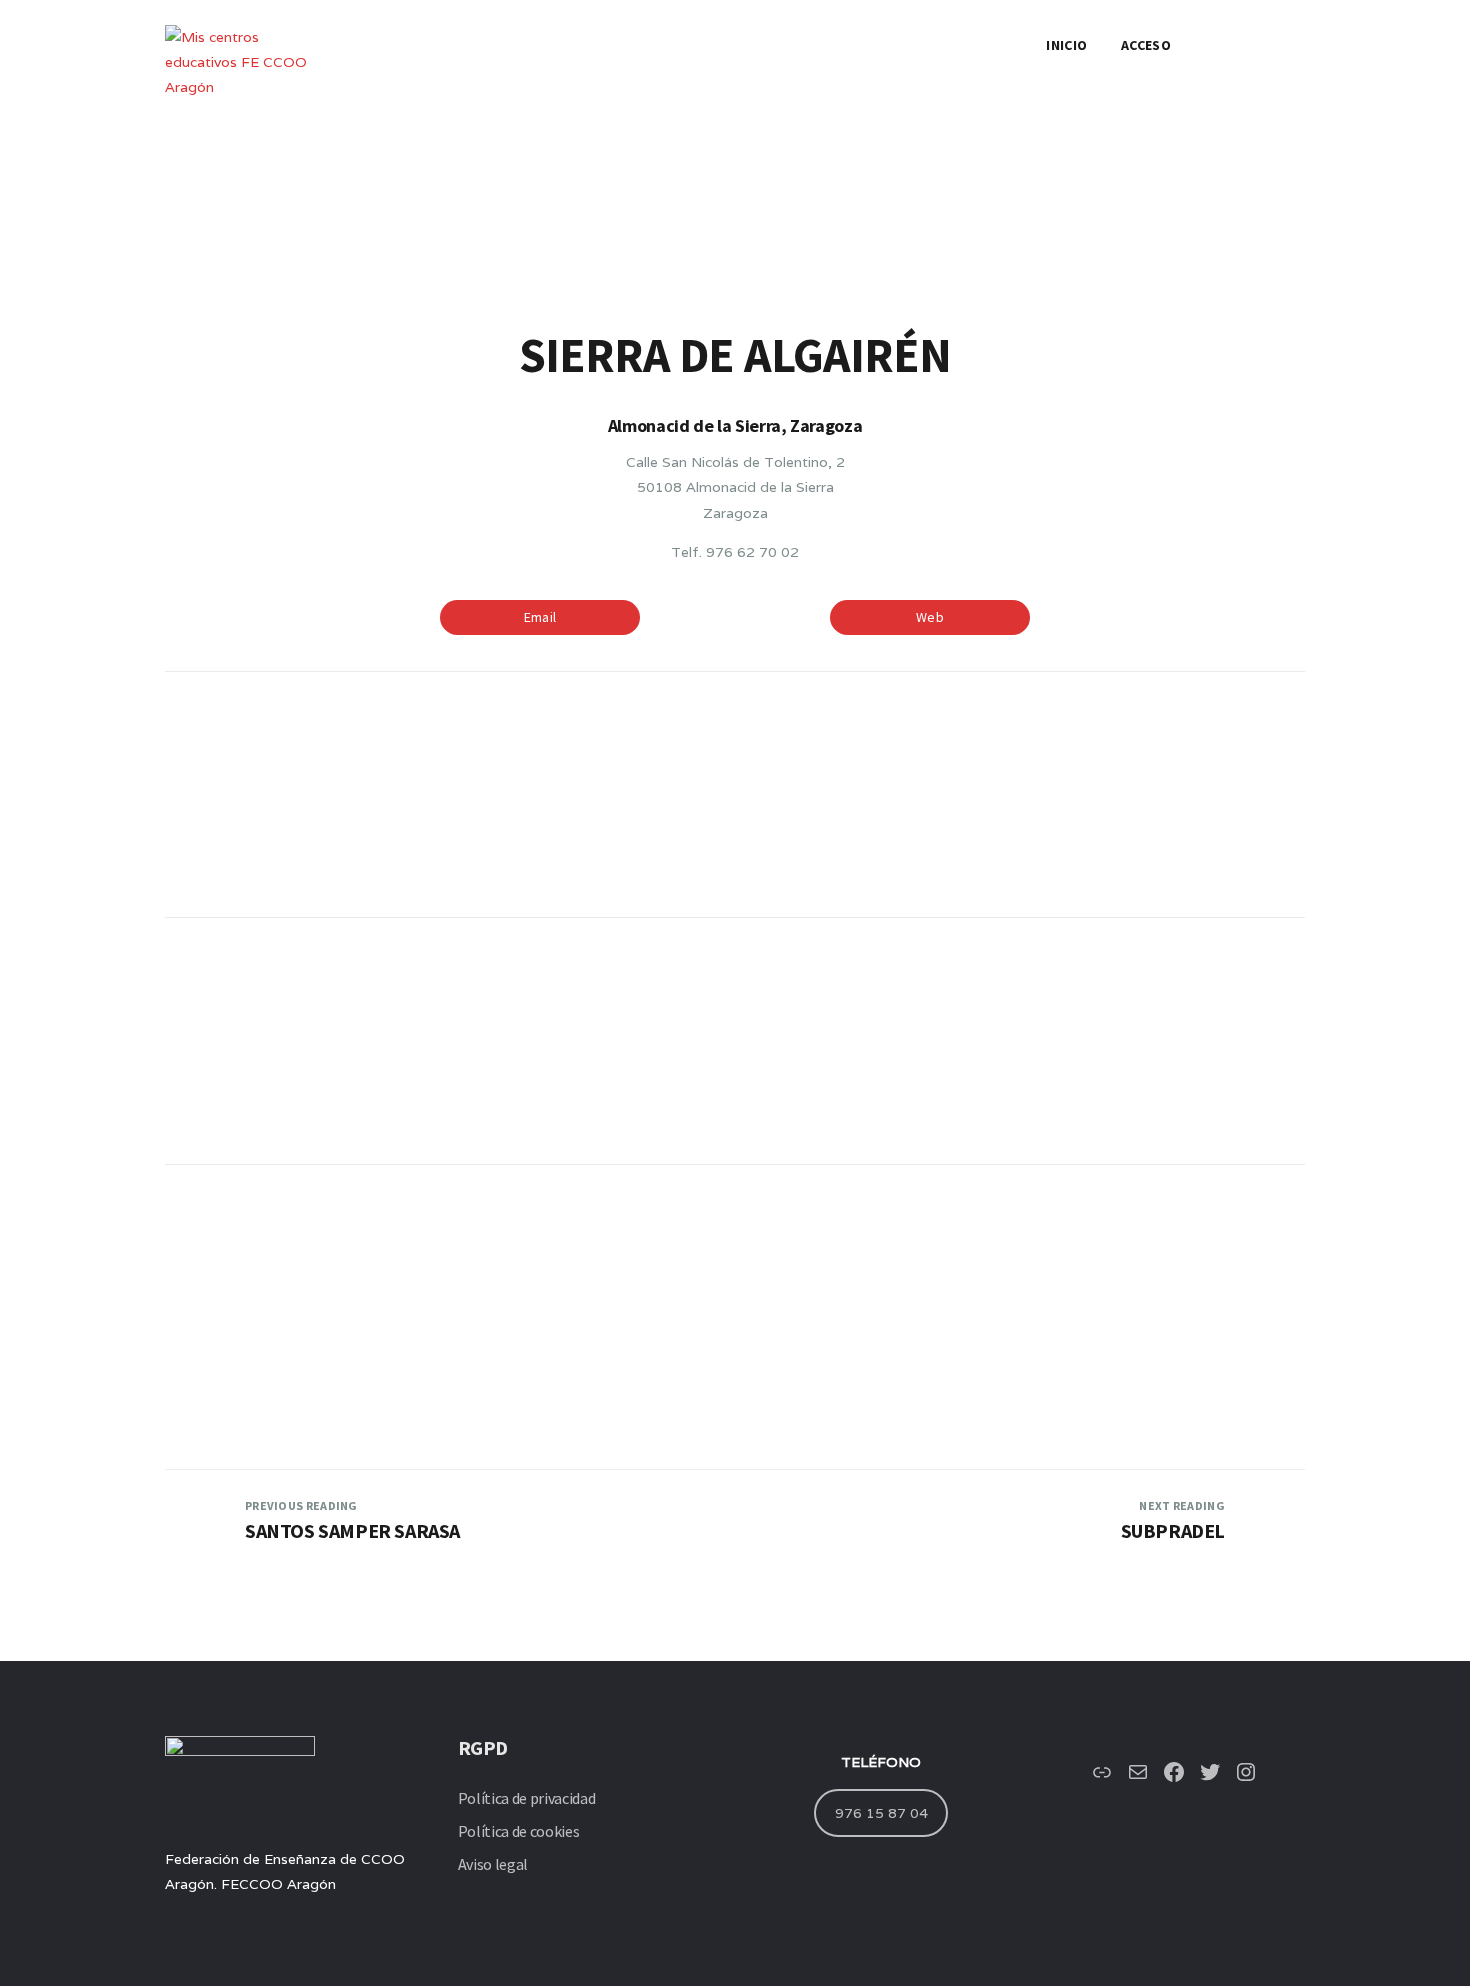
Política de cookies (519, 1831)
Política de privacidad (527, 1798)
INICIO (1066, 45)
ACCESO (1146, 45)
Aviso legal (493, 1864)
